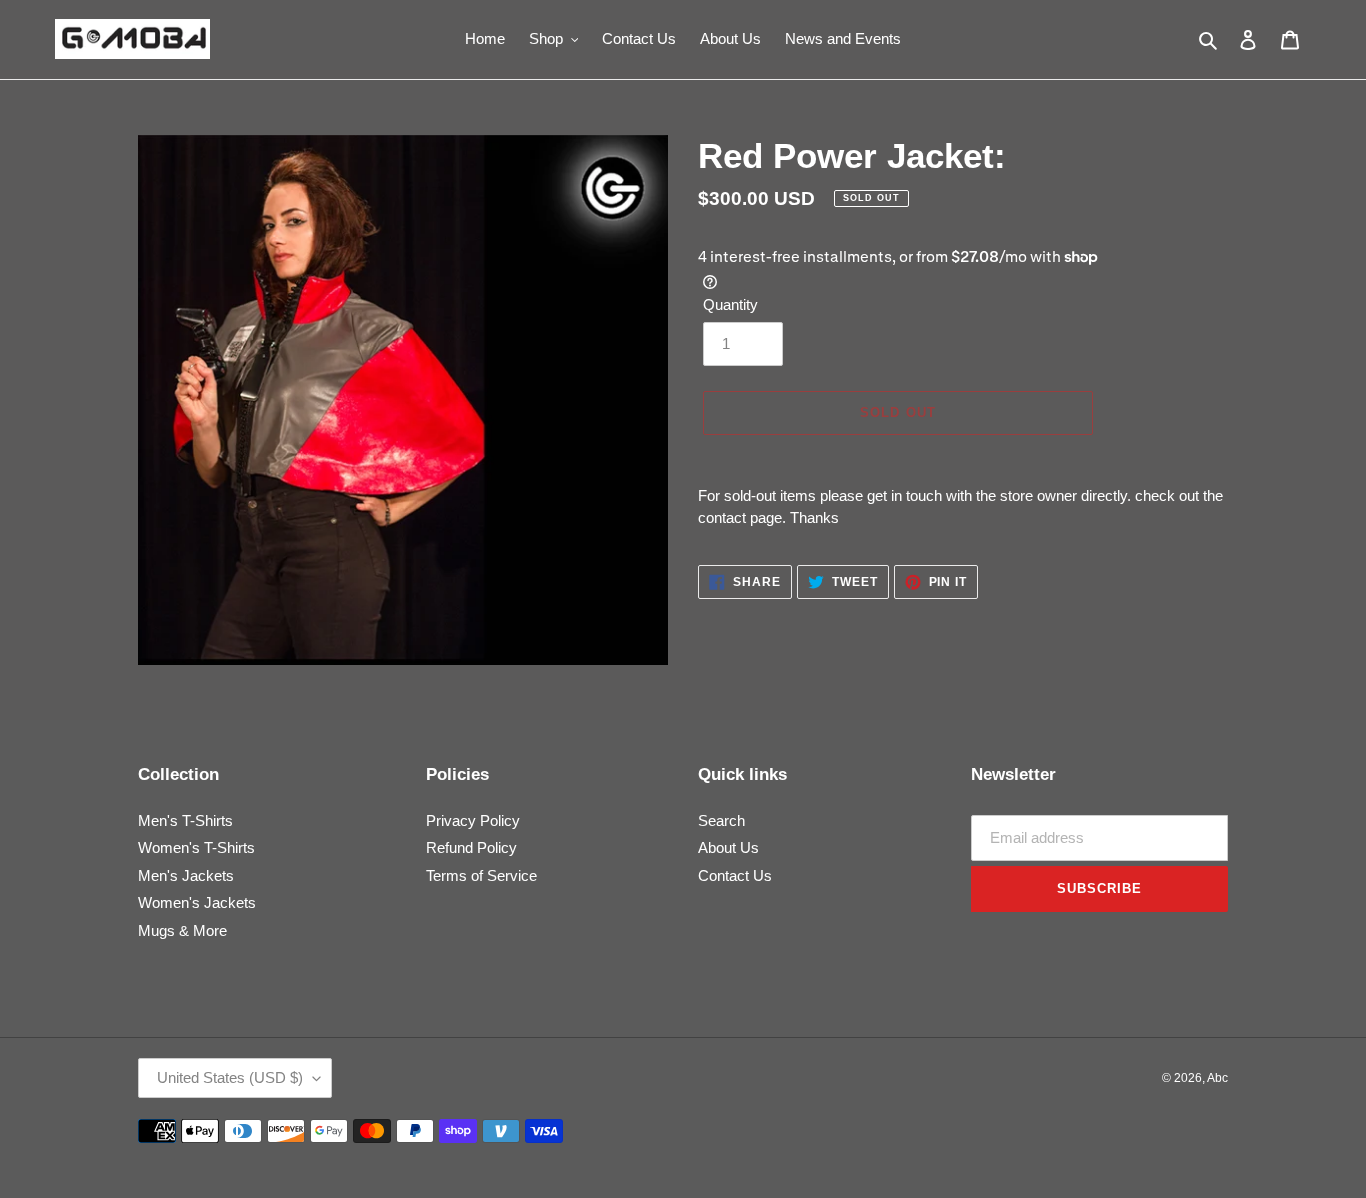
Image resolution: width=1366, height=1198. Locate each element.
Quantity (730, 304)
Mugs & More (182, 930)
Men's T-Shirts (185, 820)
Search (721, 820)
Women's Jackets (197, 902)
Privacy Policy (473, 820)
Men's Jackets (186, 875)
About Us (728, 847)
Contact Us (735, 875)
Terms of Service (481, 875)
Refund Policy (471, 847)
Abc (1217, 1078)
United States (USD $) (230, 1077)
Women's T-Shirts (196, 847)
